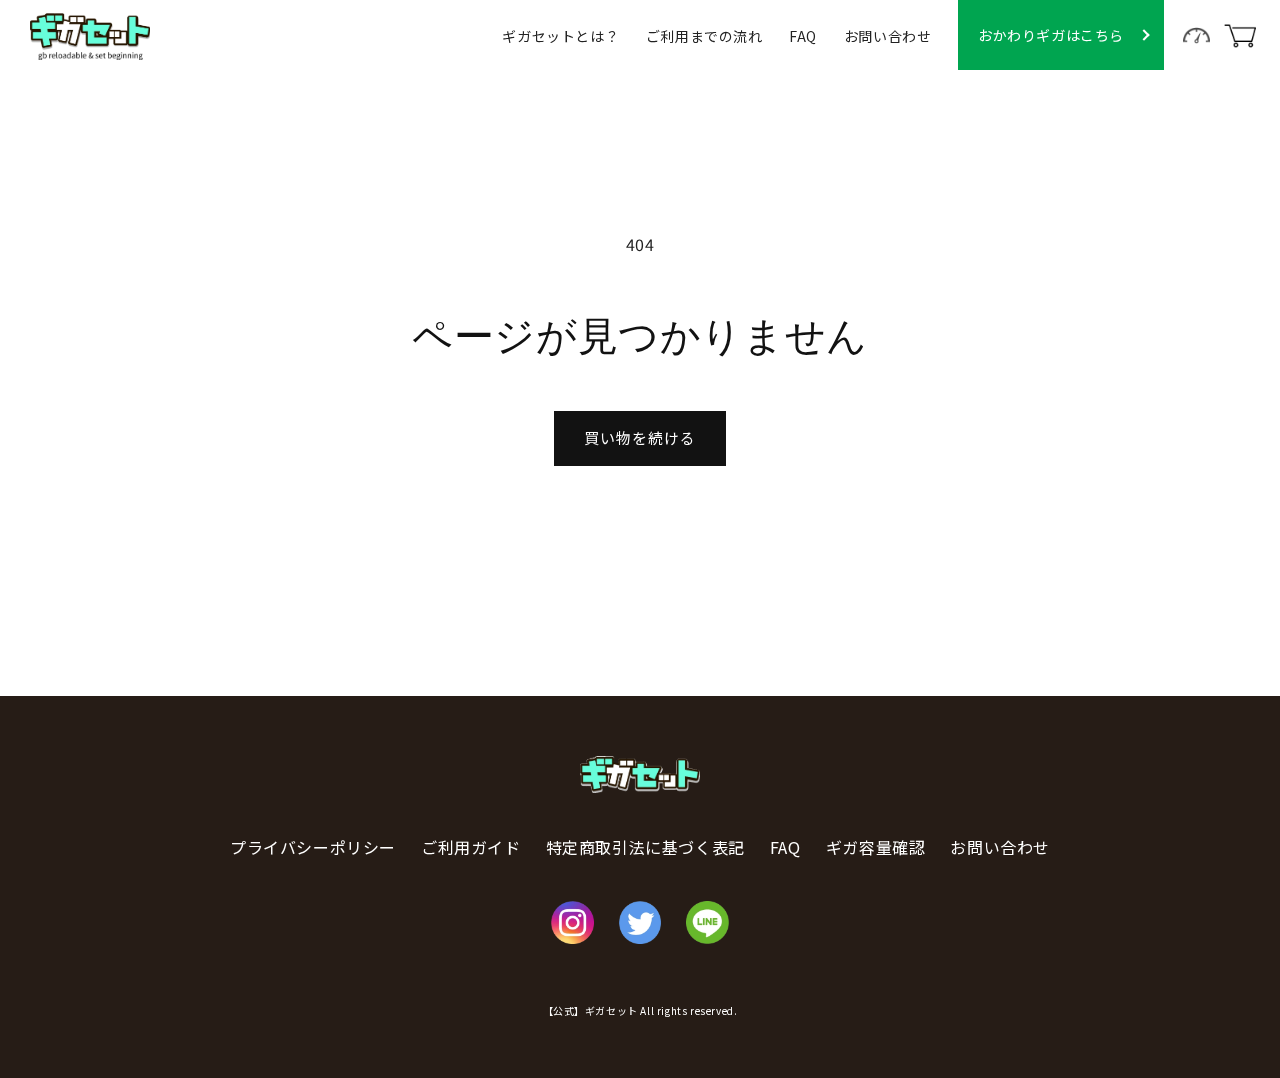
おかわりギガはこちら (1051, 35)
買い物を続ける (640, 437)
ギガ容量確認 (876, 847)
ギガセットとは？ (560, 36)
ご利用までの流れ (704, 36)
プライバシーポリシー (313, 847)
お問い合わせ (888, 36)
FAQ (803, 36)
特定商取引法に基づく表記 (645, 847)
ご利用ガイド (471, 847)
